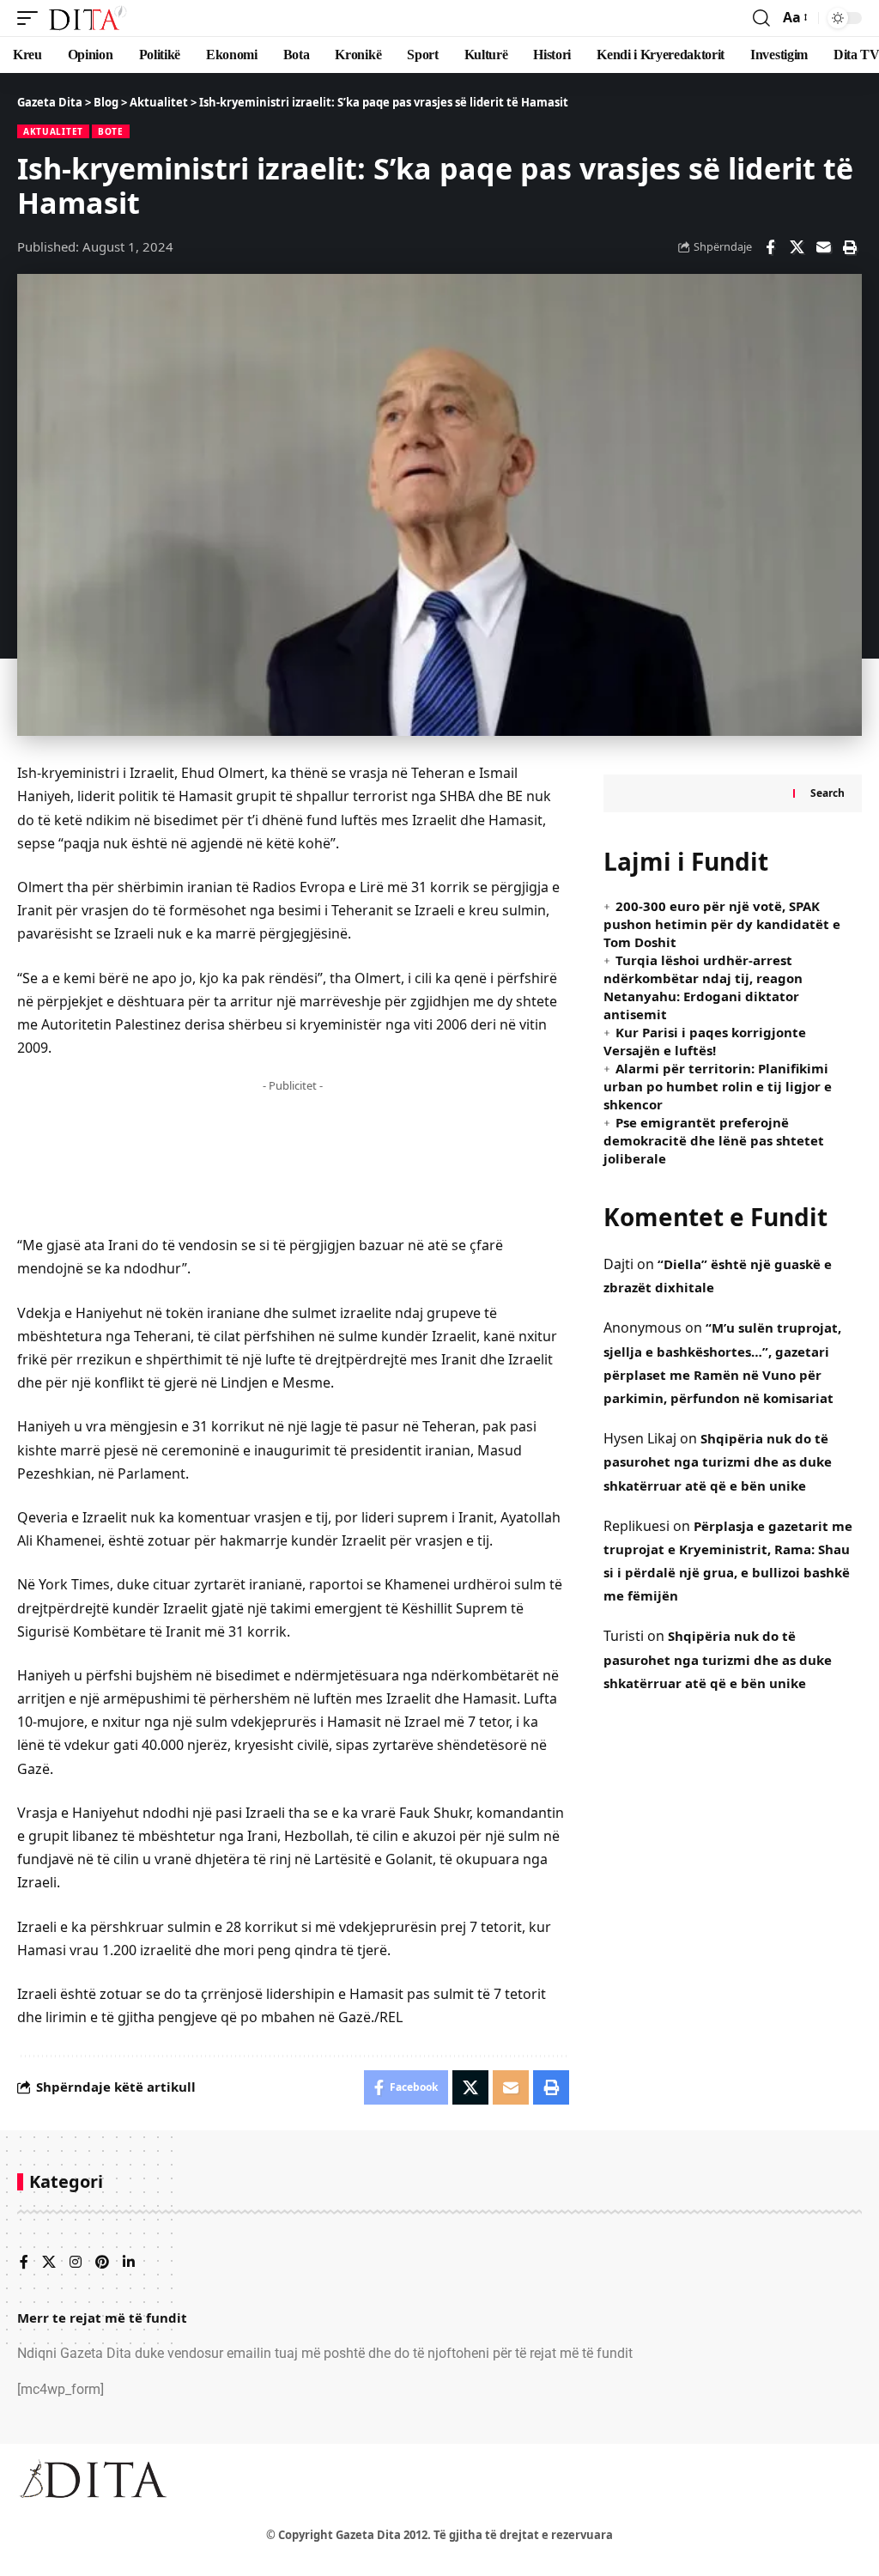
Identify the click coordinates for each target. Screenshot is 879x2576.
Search (827, 793)
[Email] (823, 247)
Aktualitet (53, 131)
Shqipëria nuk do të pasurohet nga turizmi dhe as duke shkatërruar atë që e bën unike (718, 1461)
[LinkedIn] (129, 2263)
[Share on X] (797, 247)
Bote (111, 131)
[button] (32, 18)
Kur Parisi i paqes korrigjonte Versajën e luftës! (705, 1041)
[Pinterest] (102, 2263)
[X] (49, 2263)
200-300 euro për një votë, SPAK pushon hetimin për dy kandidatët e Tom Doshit (722, 924)
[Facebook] (24, 2263)
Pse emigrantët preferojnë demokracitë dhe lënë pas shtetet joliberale (714, 1140)
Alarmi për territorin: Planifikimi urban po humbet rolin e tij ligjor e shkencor (718, 1086)
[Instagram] (76, 2263)
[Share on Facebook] (770, 247)
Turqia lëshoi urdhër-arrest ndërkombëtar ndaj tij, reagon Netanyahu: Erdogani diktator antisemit (703, 987)
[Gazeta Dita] (87, 18)
